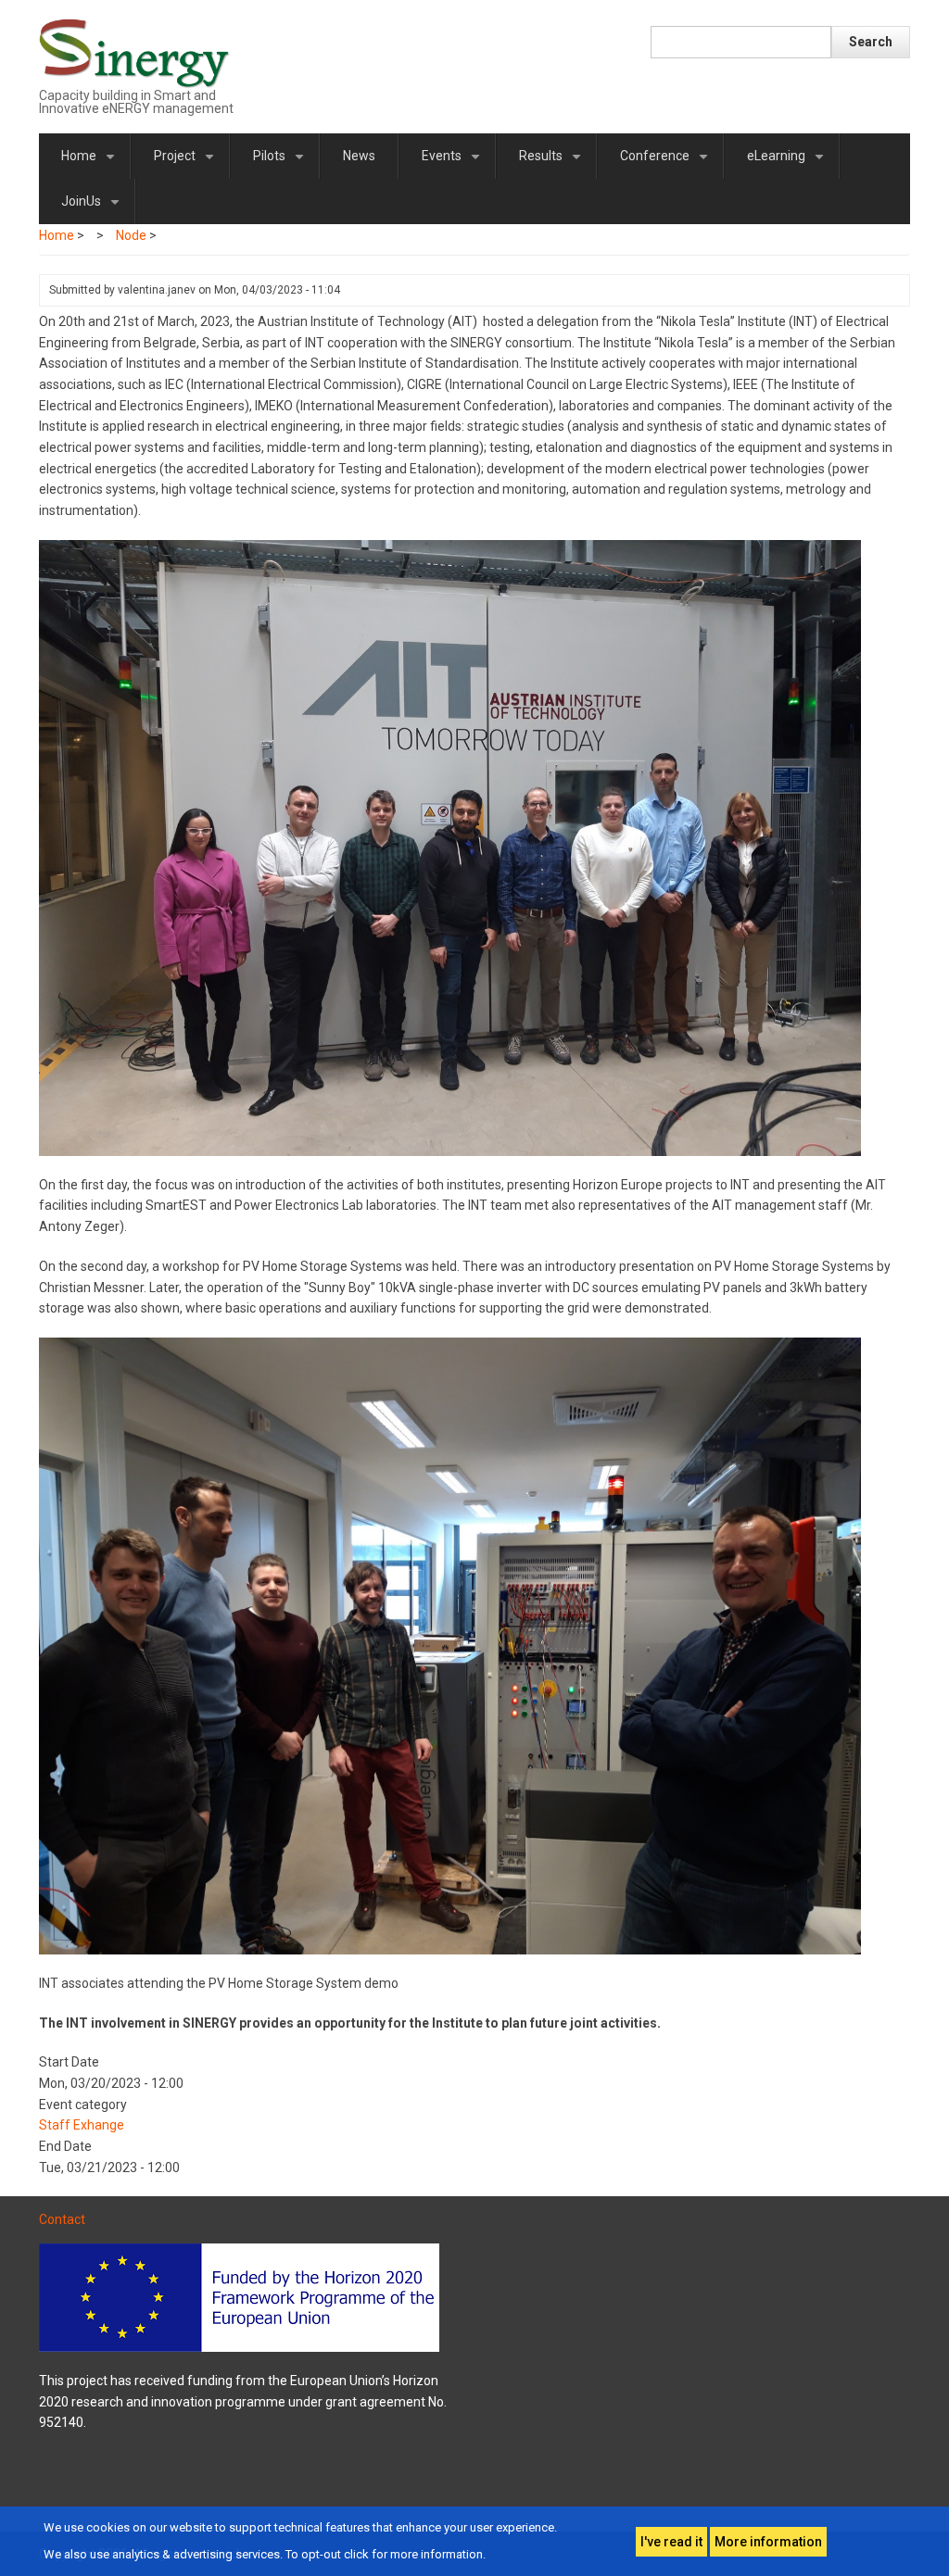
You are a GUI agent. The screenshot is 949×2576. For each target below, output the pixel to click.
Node (131, 235)
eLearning (789, 163)
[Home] (135, 52)
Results (553, 163)
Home (91, 163)
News (359, 156)
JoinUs (94, 209)
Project (187, 163)
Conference (667, 163)
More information (768, 2542)
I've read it (671, 2542)
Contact (62, 2219)
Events (454, 163)
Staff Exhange (82, 2125)
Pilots (282, 163)
